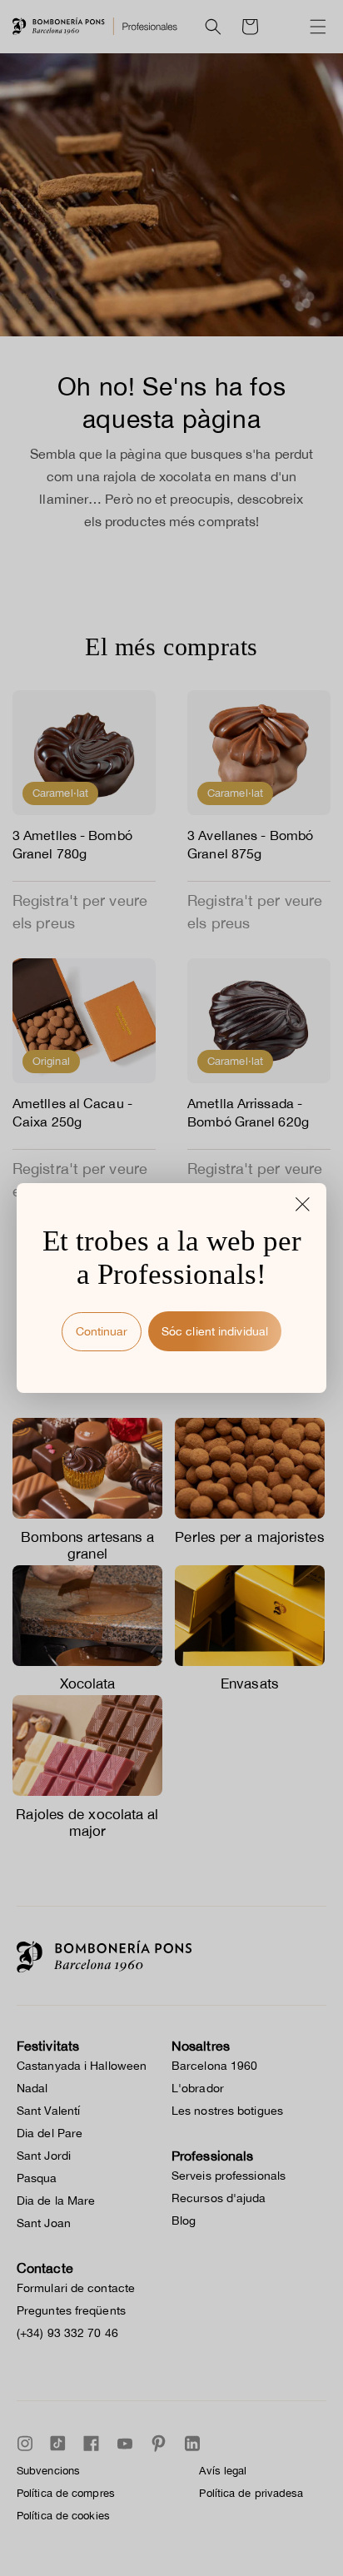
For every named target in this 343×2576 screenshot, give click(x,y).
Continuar (102, 1331)
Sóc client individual (215, 1331)
